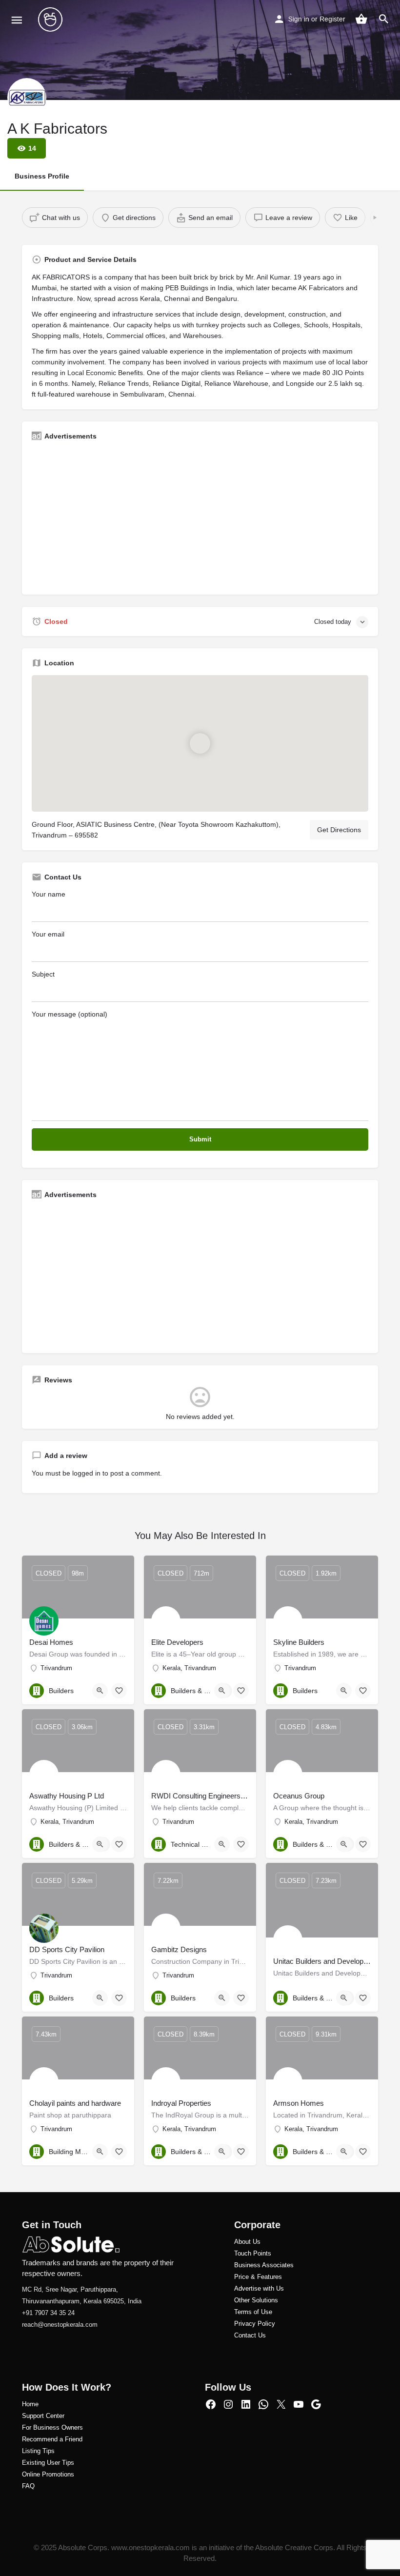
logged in (86, 1473)
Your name (49, 894)
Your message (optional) (70, 1014)
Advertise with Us (259, 2288)
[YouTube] (299, 2404)
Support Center (43, 2416)
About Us (247, 2242)
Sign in (299, 19)
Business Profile (42, 176)
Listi (28, 2451)
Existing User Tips (48, 2463)
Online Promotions (48, 2474)
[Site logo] (51, 20)
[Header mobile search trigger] (384, 19)
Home (30, 2404)
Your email (48, 934)
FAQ (28, 2486)
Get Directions (339, 830)
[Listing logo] (27, 98)
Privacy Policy (255, 2324)
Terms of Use (253, 2312)
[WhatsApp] (263, 2404)
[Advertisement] (200, 517)
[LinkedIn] (246, 2404)
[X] (281, 2404)
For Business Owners (52, 2427)
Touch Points (253, 2253)
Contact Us (250, 2335)
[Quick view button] (100, 1691)
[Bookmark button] (119, 1691)
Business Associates (264, 2265)
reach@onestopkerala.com (60, 2325)
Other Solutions (256, 2300)
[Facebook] (211, 2404)
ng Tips (44, 2451)
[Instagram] (228, 2404)
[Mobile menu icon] (17, 20)
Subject (43, 974)
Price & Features (258, 2277)
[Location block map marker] (200, 743)
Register (332, 19)
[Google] (316, 2404)
